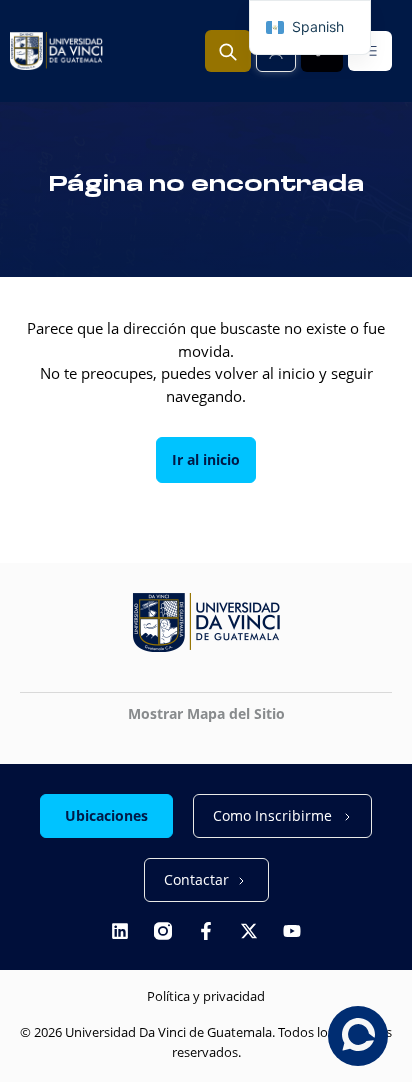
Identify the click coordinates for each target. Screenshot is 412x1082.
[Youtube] (292, 931)
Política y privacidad (206, 996)
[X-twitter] (249, 931)
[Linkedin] (120, 931)
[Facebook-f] (206, 931)
